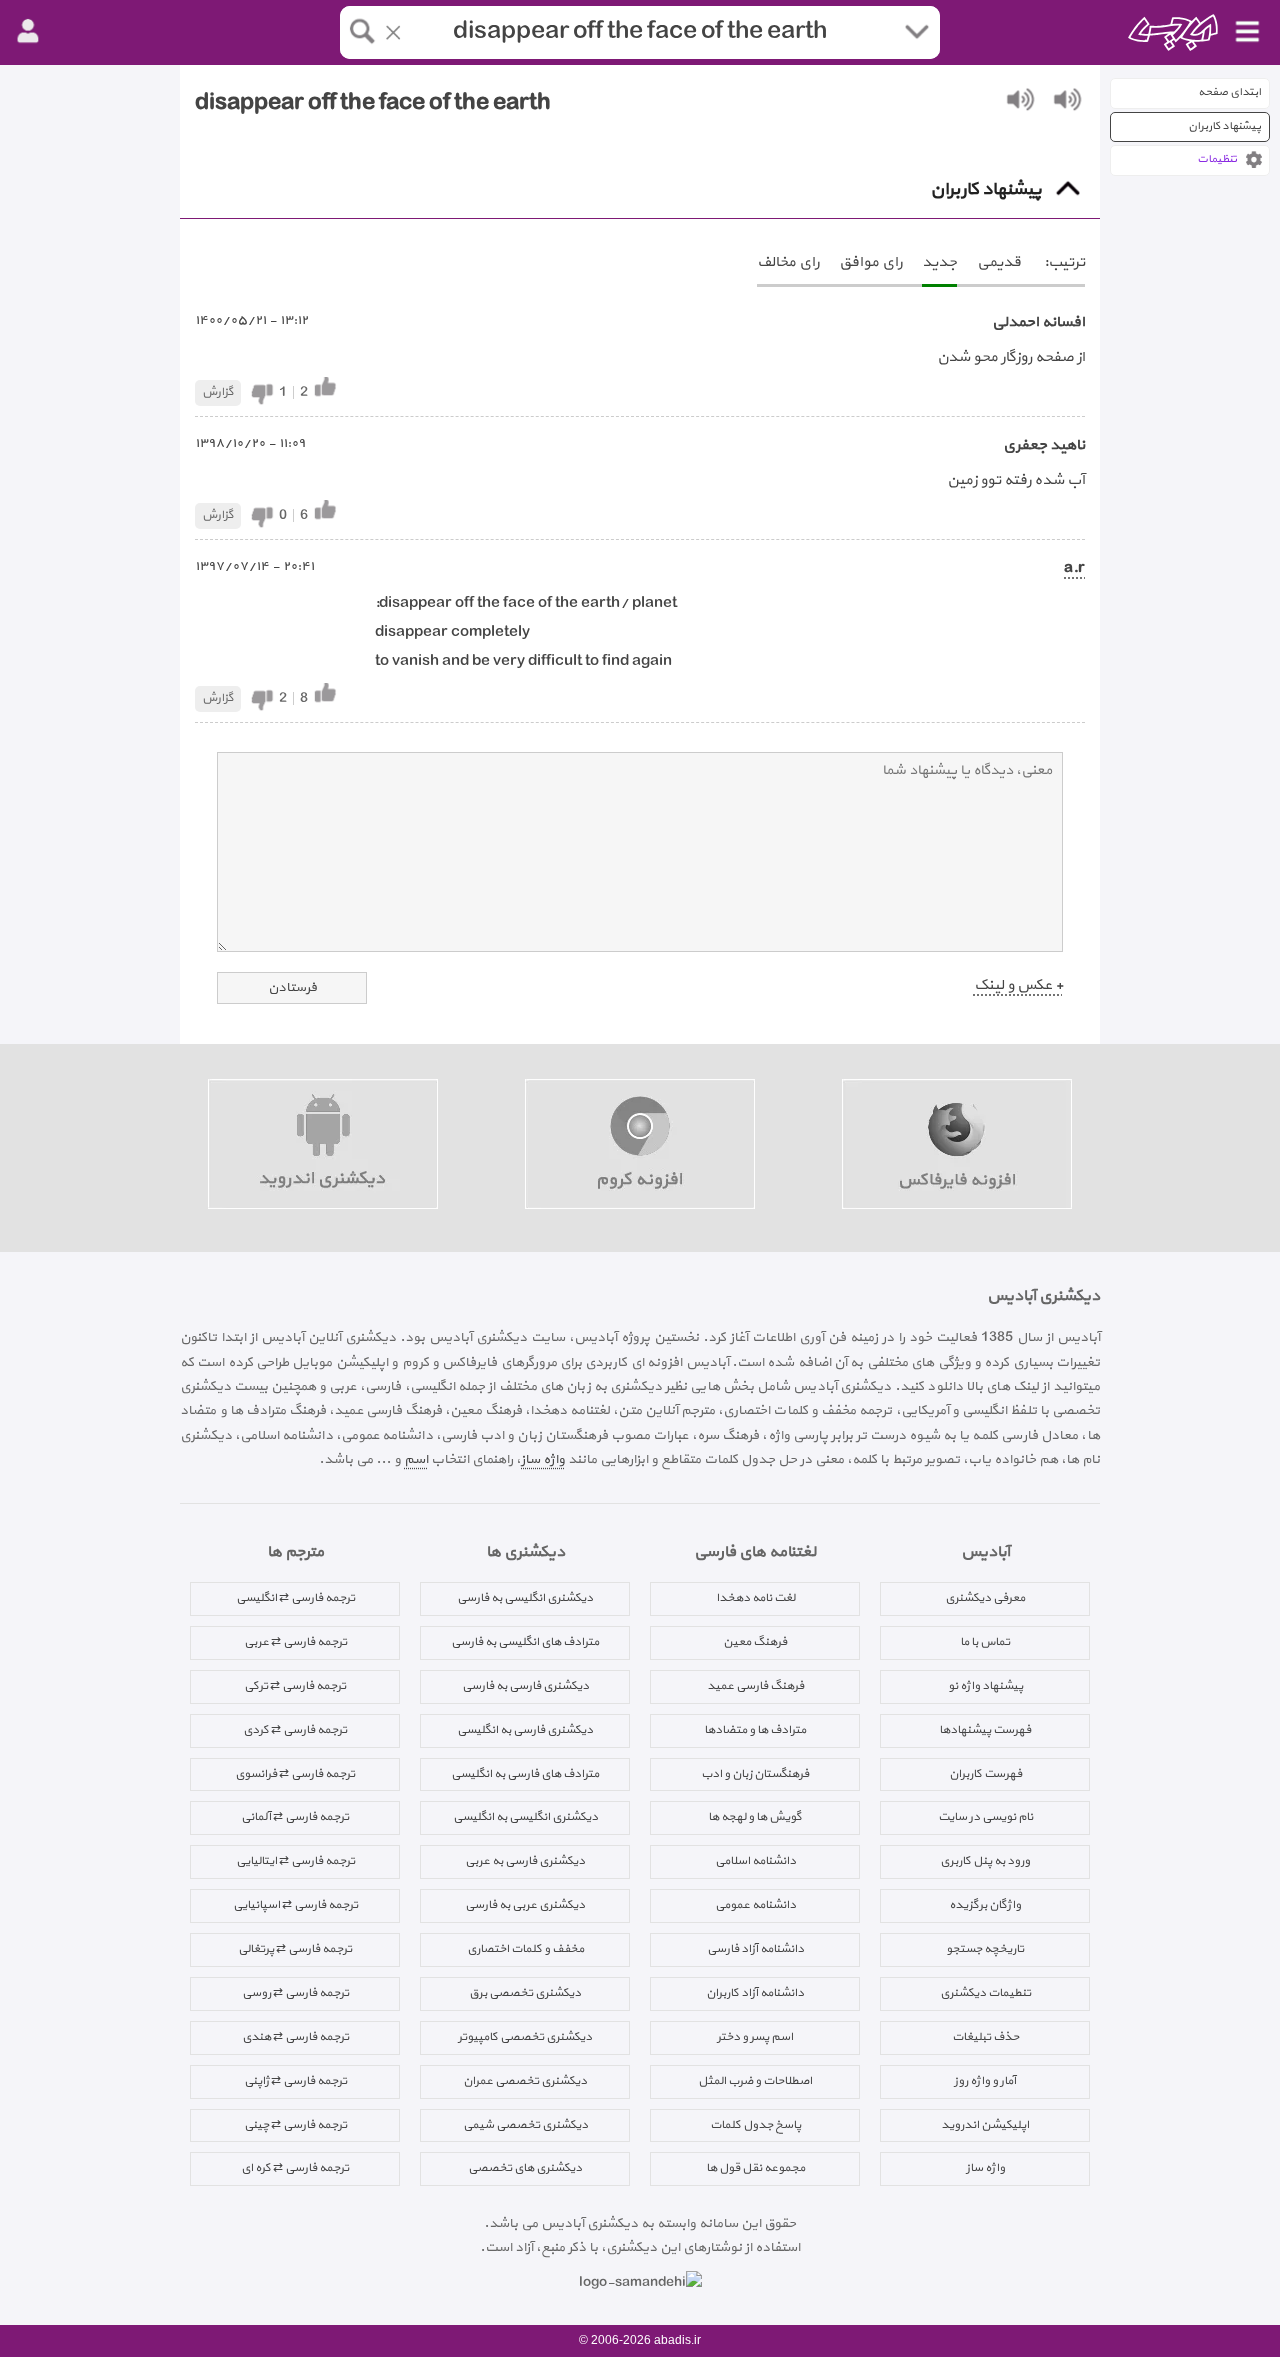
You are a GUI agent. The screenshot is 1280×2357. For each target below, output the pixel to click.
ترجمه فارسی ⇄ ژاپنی (295, 2081)
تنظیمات (1217, 159)
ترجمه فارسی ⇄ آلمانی (295, 1817)
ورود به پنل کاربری (985, 1861)
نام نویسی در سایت (985, 1817)
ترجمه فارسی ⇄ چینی (295, 2125)
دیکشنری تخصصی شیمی (525, 2125)
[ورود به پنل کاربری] (28, 32)
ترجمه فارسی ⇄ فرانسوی (295, 1774)
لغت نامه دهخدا (755, 1598)
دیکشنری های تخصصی (525, 2168)
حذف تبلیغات (985, 2037)
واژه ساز (543, 1459)
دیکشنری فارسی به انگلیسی (525, 1730)
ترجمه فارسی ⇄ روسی (295, 1993)
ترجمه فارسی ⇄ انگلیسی (295, 1598)
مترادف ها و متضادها (755, 1730)
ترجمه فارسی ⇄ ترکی (295, 1686)
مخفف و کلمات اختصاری (525, 1949)
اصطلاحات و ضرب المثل (755, 2081)
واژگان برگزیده (985, 1905)
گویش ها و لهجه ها (755, 1817)
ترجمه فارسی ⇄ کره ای (295, 2168)
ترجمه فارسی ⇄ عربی (295, 1642)
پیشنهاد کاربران (1224, 126)
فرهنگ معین (755, 1642)
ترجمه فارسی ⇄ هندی (295, 2037)
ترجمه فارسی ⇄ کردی (295, 1730)
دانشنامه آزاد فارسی (755, 1949)
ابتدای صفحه (1229, 92)
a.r (1074, 568)
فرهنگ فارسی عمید (755, 1686)
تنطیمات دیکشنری (985, 1993)
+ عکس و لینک (1018, 985)
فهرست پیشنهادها (985, 1730)
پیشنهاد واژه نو (985, 1686)
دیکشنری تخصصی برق (525, 1993)
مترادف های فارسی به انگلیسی (525, 1774)
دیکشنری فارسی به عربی (525, 1861)
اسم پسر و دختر (755, 2037)
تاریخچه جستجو (985, 1949)
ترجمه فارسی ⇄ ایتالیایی (295, 1861)
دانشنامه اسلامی (755, 1861)
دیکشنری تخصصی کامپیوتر (525, 2037)
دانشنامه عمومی (755, 1905)
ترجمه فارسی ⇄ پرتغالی (295, 1949)
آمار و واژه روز (985, 2081)
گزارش (218, 392)
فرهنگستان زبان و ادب (755, 1774)
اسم (416, 1459)
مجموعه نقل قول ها (755, 2168)
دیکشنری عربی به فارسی (525, 1905)
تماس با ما (985, 1642)
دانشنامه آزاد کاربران (755, 1993)
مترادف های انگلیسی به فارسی (525, 1642)
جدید (939, 262)
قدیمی (999, 262)
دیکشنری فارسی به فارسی (525, 1686)
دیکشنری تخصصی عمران (525, 2081)
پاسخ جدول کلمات (755, 2125)
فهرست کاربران (985, 1774)
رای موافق (870, 262)
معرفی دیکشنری (985, 1598)
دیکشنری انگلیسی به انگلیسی (525, 1817)
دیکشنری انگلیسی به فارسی (525, 1598)
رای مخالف (788, 262)
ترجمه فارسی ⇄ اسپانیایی (295, 1905)
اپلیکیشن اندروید (985, 2125)
